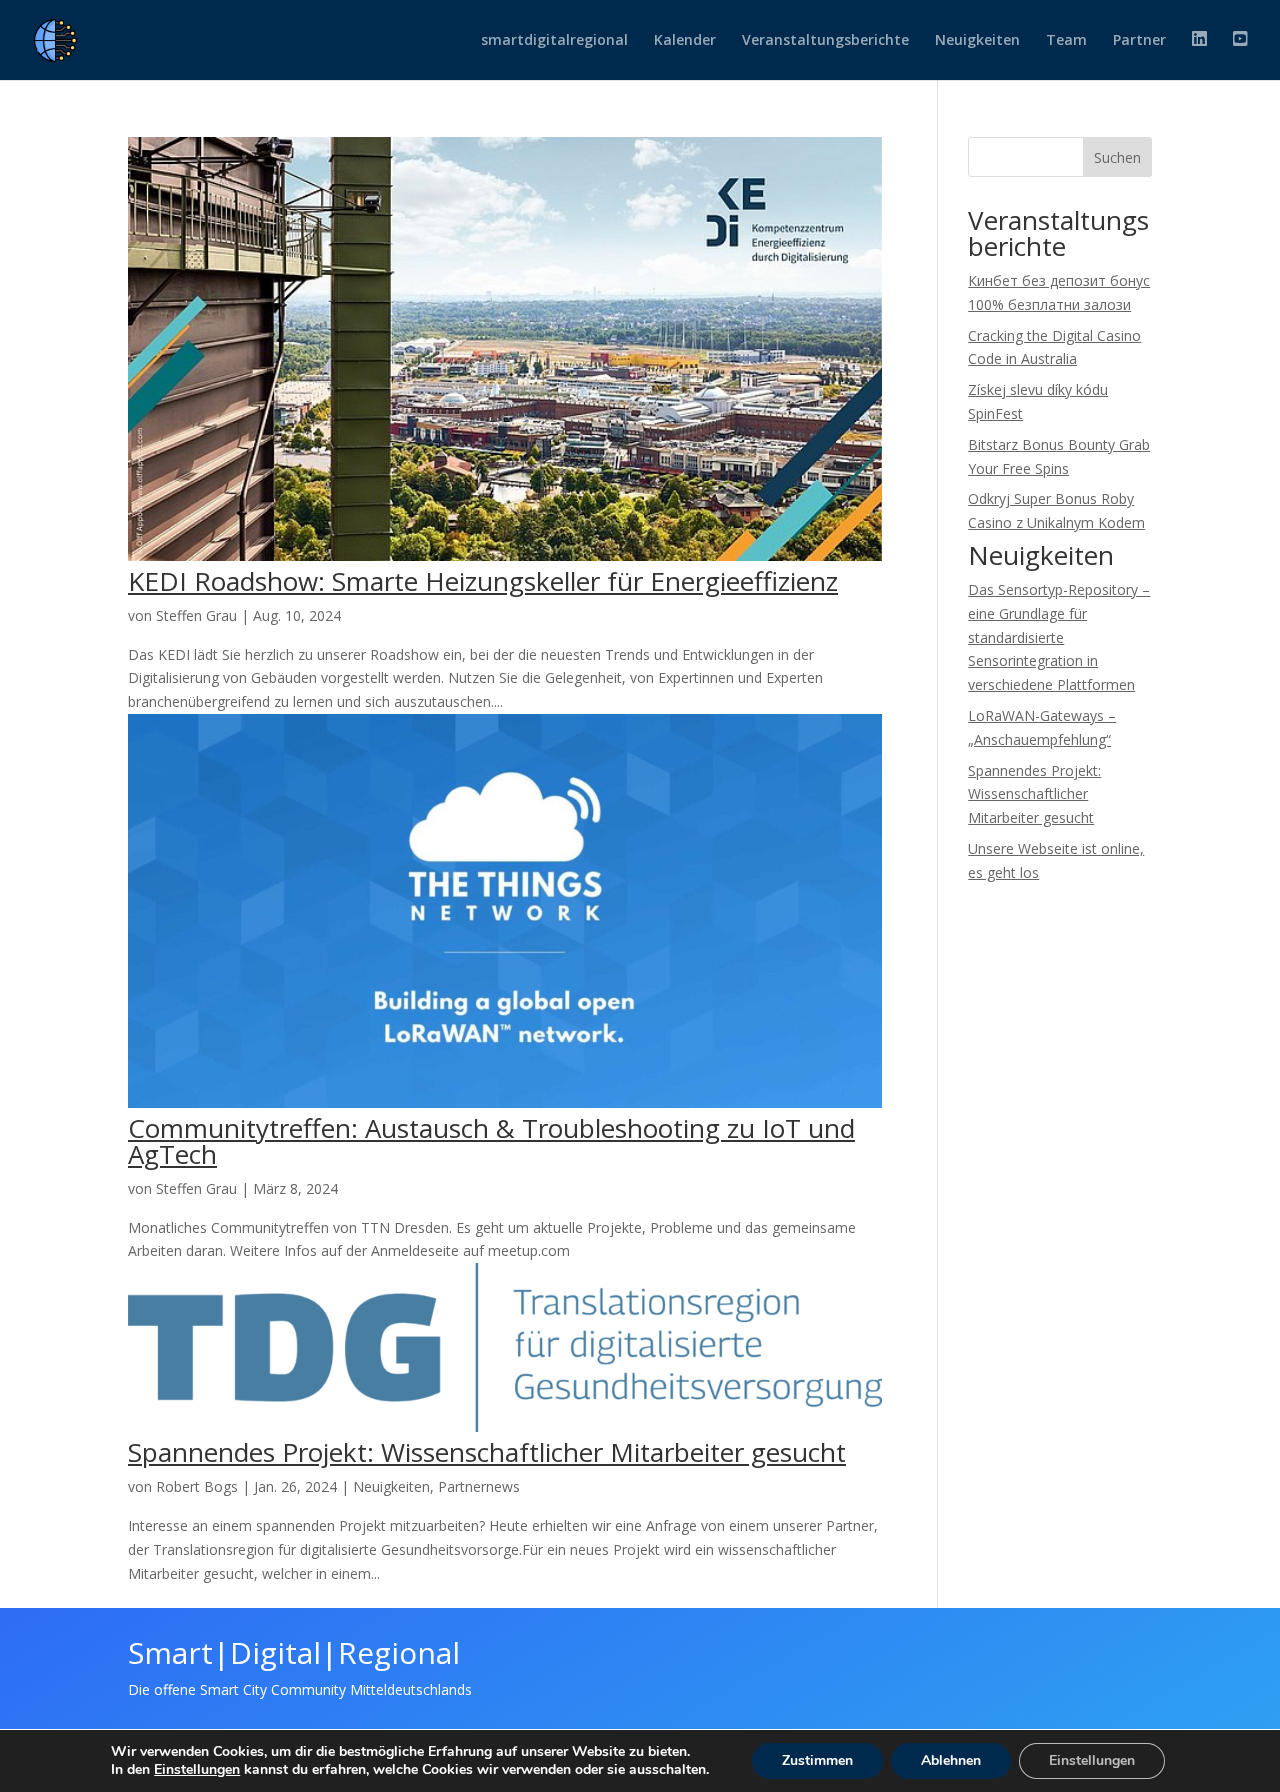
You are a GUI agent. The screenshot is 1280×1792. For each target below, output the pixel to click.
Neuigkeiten (977, 41)
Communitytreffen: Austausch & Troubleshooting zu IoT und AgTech (491, 1141)
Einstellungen (197, 1770)
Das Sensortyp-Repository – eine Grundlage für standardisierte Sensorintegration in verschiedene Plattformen (1059, 637)
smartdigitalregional (554, 41)
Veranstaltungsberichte (825, 41)
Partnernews (479, 1486)
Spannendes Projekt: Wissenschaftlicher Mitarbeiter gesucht (487, 1452)
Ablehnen (951, 1760)
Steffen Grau (196, 615)
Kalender (685, 41)
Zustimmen (817, 1760)
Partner (1139, 41)
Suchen (1117, 157)
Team (1066, 41)
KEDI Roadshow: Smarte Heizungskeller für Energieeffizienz (483, 581)
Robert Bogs (197, 1486)
